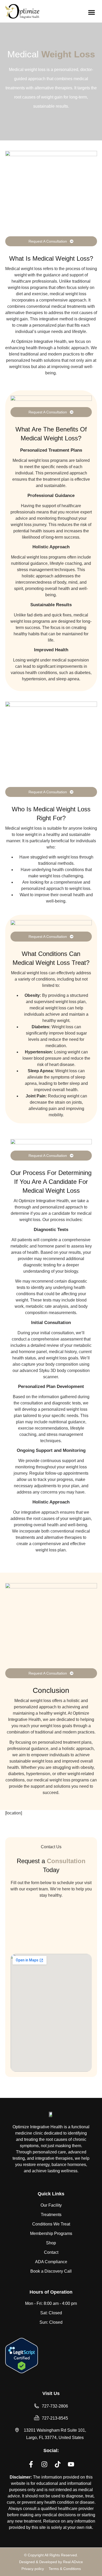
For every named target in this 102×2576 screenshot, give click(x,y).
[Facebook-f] (31, 2464)
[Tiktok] (58, 2464)
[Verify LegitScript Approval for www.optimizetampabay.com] (22, 2372)
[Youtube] (71, 2464)
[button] (92, 12)
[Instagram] (44, 2464)
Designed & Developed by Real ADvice (51, 2562)
